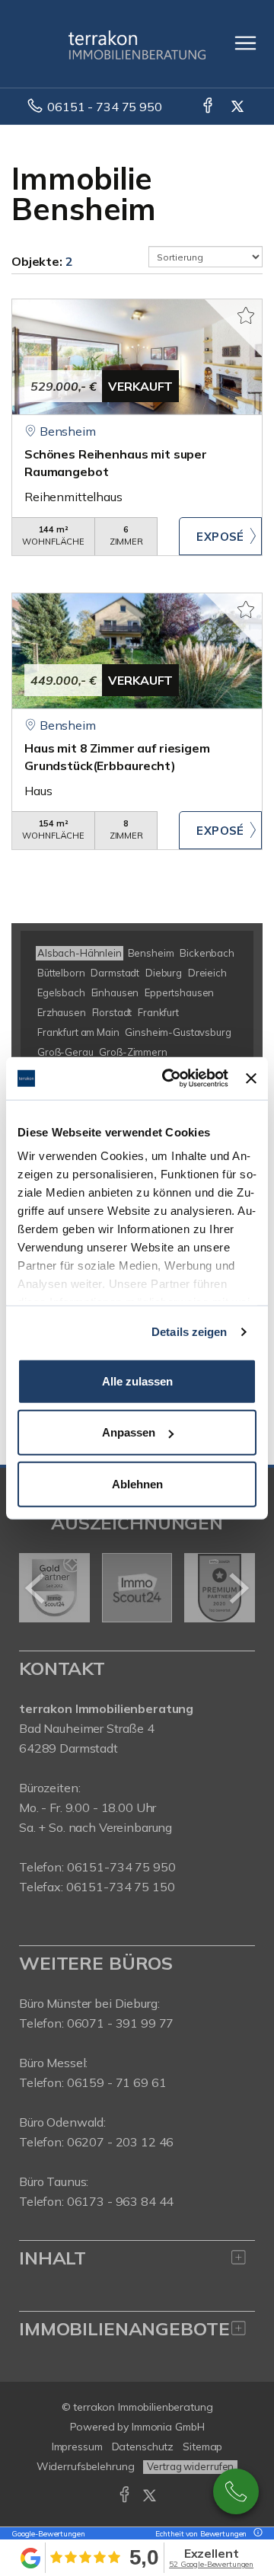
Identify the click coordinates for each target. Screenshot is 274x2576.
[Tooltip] (256, 2534)
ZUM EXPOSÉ (220, 536)
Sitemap (202, 2447)
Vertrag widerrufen (190, 2466)
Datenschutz (143, 2447)
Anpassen (129, 1432)
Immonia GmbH (168, 2427)
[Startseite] (137, 43)
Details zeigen (189, 1332)
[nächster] (238, 1588)
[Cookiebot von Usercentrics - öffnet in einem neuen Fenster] (169, 1079)
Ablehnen (137, 1483)
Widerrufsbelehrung (86, 2466)
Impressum (77, 2447)
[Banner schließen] (251, 1079)
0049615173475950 (236, 2491)
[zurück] (36, 1588)
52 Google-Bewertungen (211, 2564)
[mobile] (245, 43)
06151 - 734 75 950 (104, 107)
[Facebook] (209, 107)
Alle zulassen (137, 1381)
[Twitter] (239, 107)
